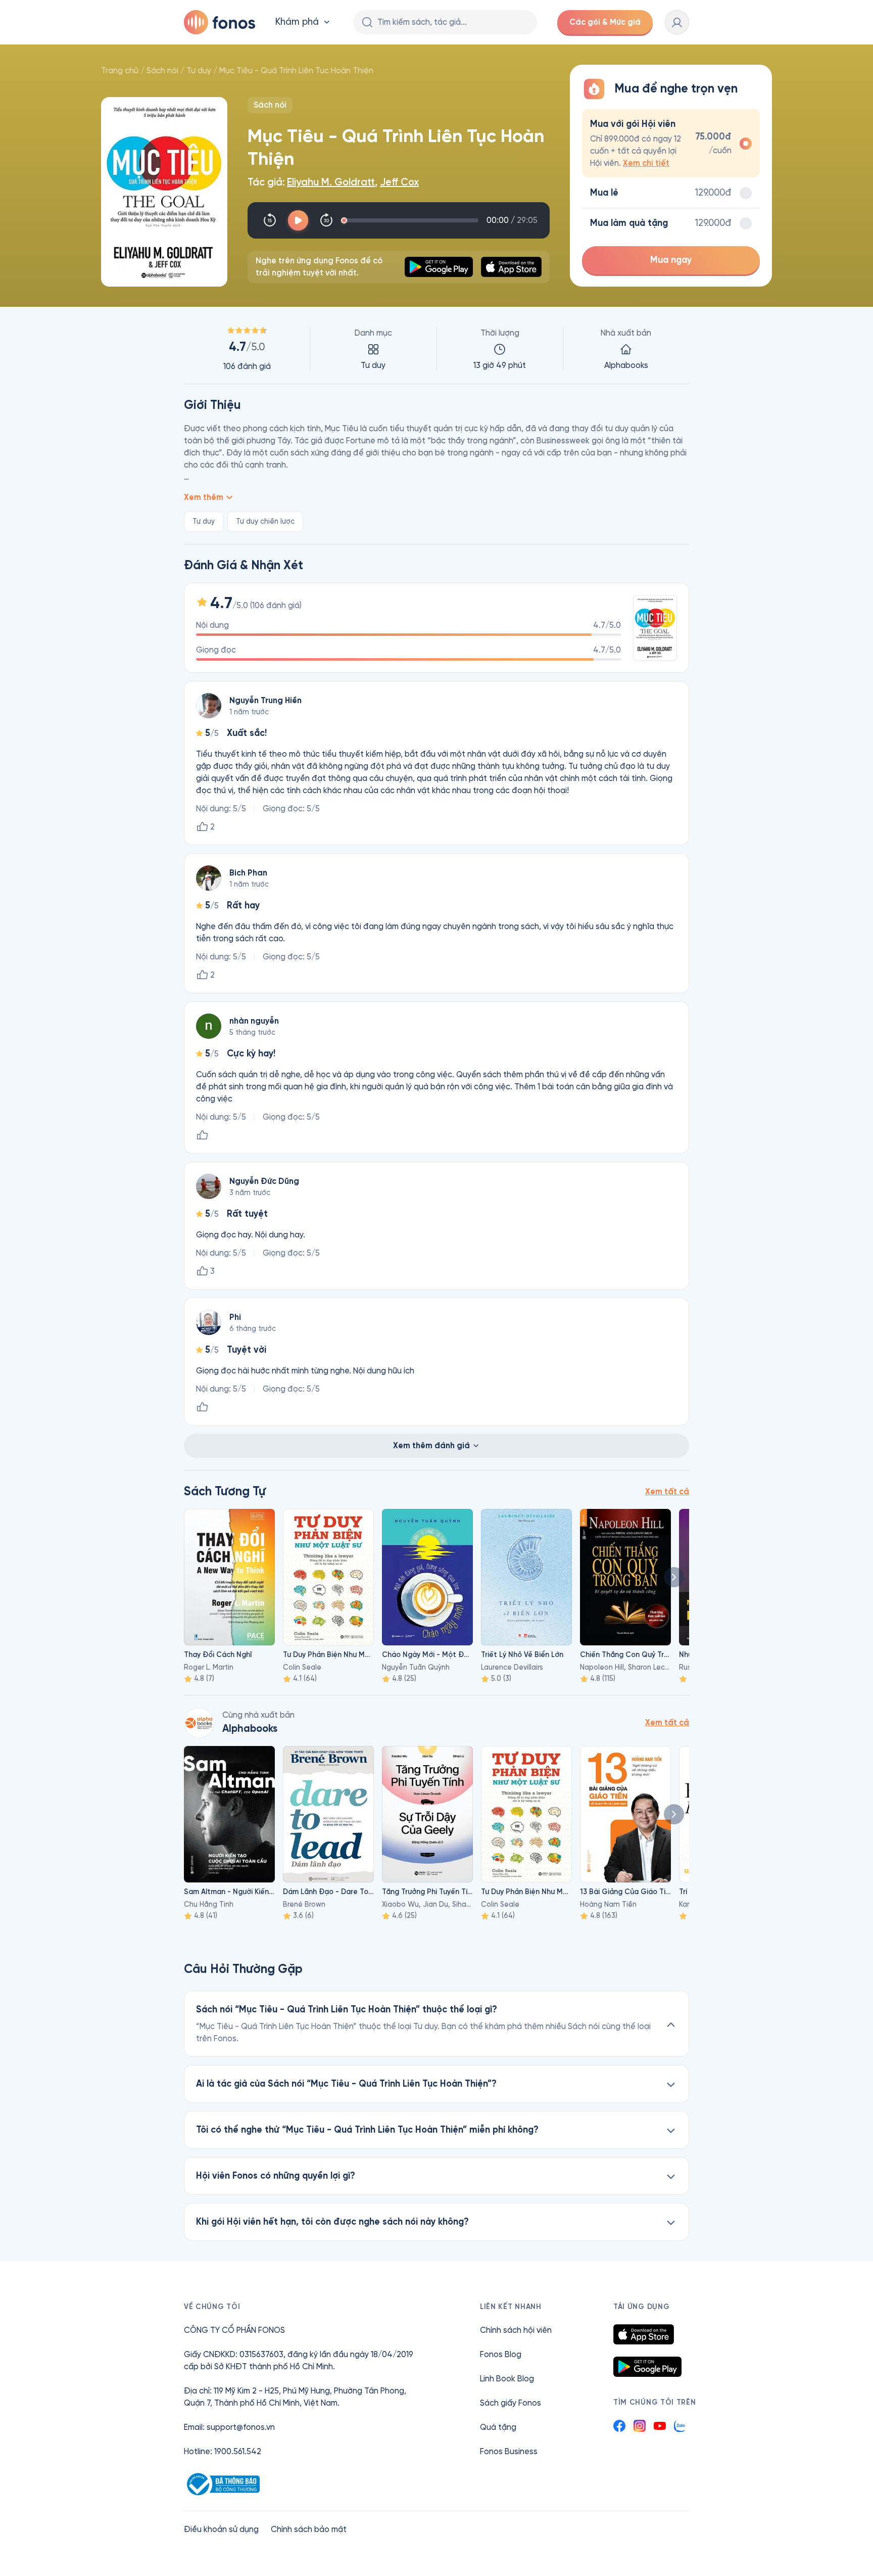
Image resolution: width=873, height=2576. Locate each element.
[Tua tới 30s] (326, 220)
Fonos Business (509, 2451)
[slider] (411, 220)
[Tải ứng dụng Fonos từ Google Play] (647, 2367)
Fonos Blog (501, 2354)
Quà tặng (498, 2427)
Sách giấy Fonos (511, 2403)
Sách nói (162, 71)
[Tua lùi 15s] (270, 220)
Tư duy (199, 71)
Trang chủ (120, 71)
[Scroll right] (674, 1577)
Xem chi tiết (646, 163)
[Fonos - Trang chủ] (220, 22)
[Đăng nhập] (677, 22)
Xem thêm (204, 497)
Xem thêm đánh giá (431, 1445)
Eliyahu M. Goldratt (331, 182)
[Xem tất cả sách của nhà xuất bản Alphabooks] (199, 1723)
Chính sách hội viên (516, 2330)
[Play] (298, 220)
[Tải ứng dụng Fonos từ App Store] (644, 2334)
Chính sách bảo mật (309, 2529)
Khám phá (297, 22)
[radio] (671, 143)
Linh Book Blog (507, 2379)
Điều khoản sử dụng (221, 2529)
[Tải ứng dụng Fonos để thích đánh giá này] (202, 1135)
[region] (437, 349)
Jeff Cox (399, 182)
